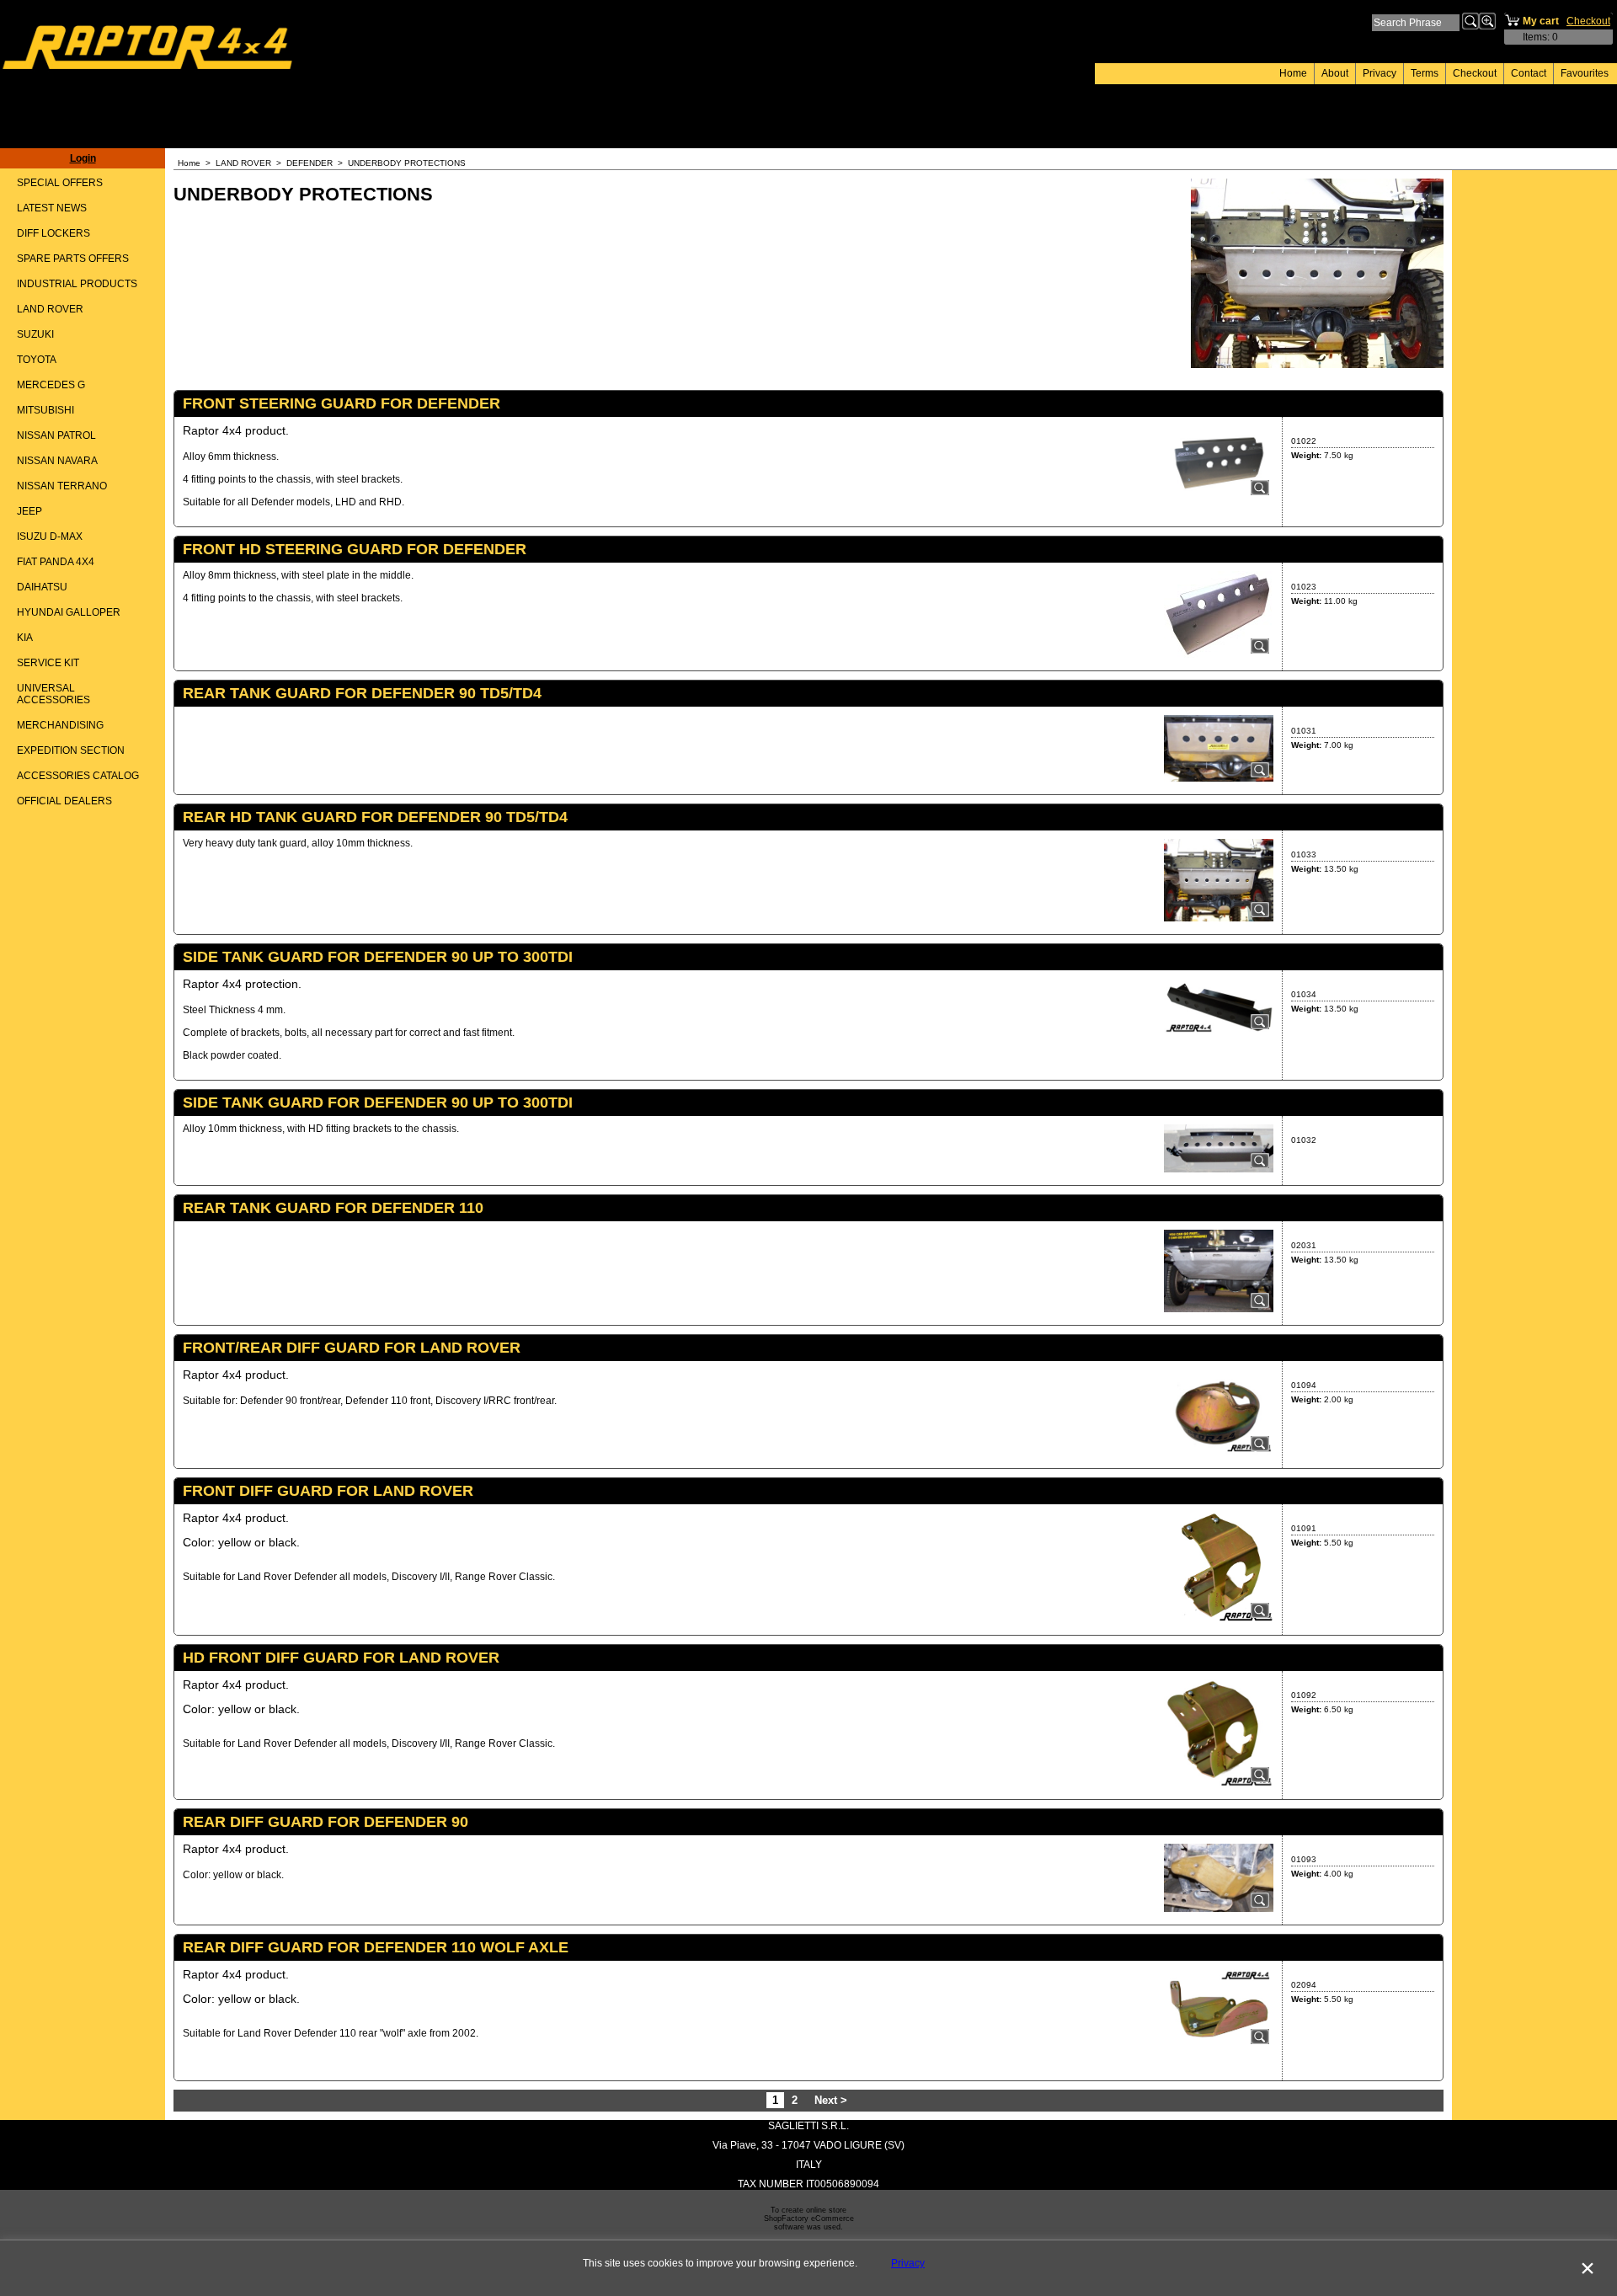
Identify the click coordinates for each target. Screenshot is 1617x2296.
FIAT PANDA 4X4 (56, 562)
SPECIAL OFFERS (60, 183)
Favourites (1585, 73)
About (1335, 73)
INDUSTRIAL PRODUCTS (77, 284)
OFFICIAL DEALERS (64, 801)
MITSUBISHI (45, 410)
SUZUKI (35, 334)
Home (1293, 73)
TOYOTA (37, 360)
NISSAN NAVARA (57, 461)
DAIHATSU (42, 587)
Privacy (1380, 73)
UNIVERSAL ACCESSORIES (53, 694)
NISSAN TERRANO (62, 486)
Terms (1425, 73)
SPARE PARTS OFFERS (73, 259)
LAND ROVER (50, 309)
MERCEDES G (51, 385)
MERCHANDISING (60, 725)
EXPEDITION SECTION (71, 750)
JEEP (29, 511)
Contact (1529, 73)
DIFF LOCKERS (53, 233)
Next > (831, 2100)
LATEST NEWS (52, 208)
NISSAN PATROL (56, 435)
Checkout (1475, 73)
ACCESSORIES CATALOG (78, 776)
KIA (25, 638)
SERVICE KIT (48, 663)
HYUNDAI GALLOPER (69, 612)
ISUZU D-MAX (50, 537)
